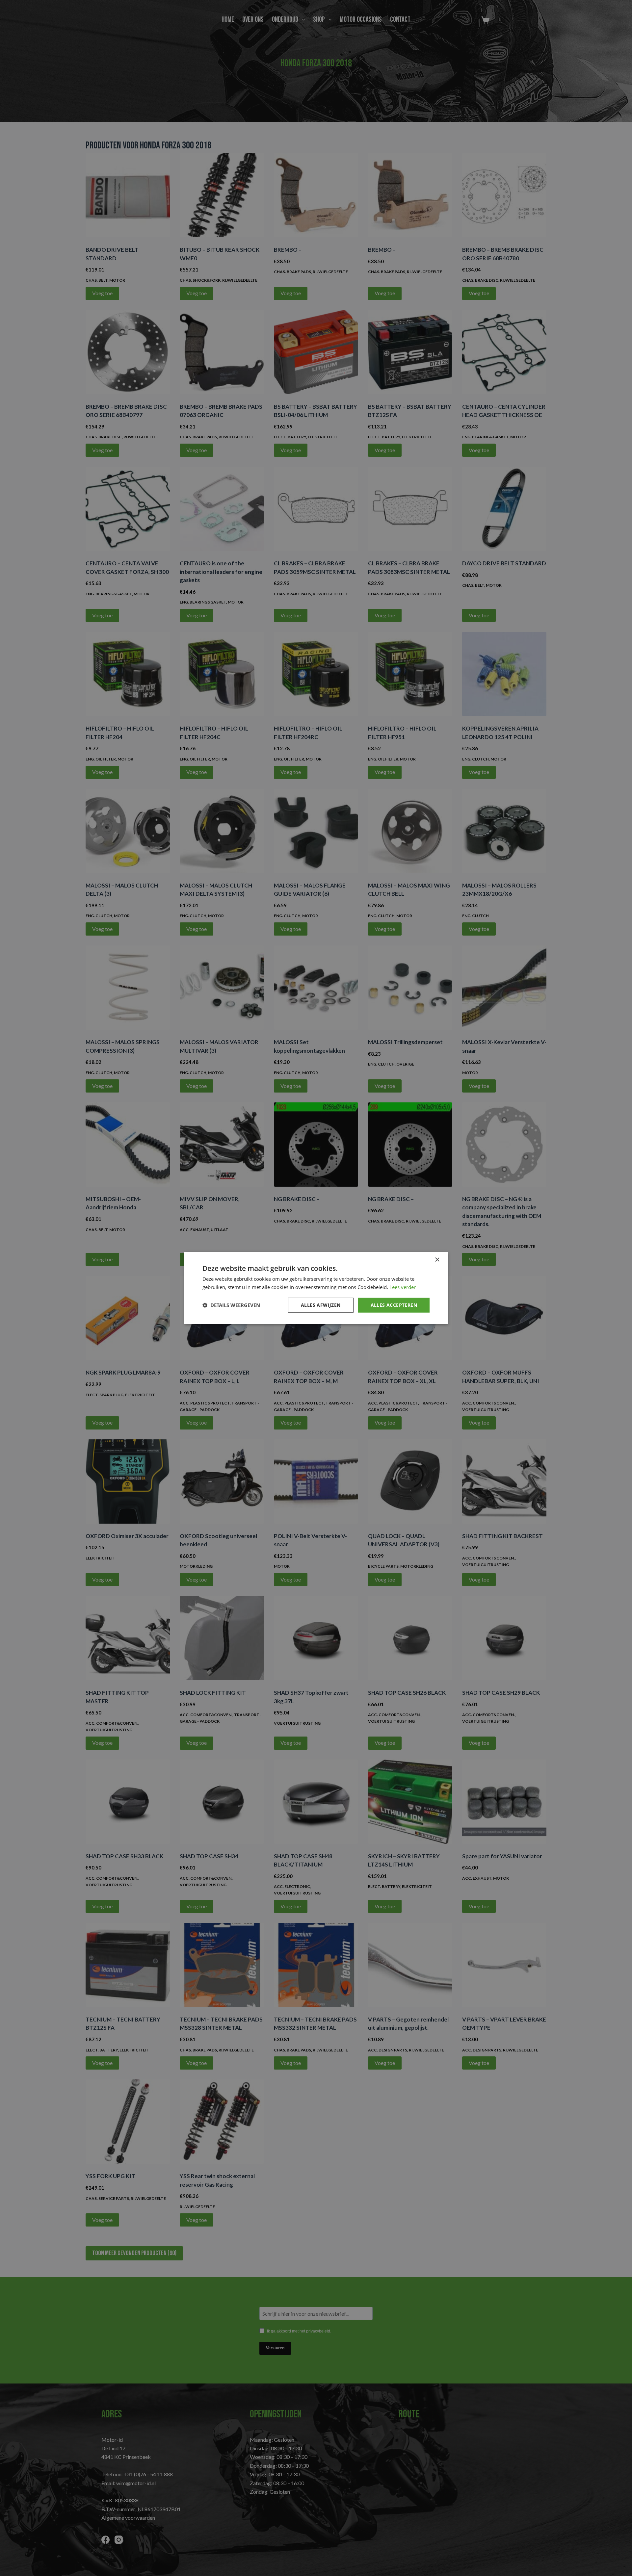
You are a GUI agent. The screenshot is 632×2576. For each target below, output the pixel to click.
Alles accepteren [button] (394, 1305)
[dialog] (316, 1288)
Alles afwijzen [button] (321, 1305)
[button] (231, 1305)
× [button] (437, 1260)
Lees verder (403, 1287)
